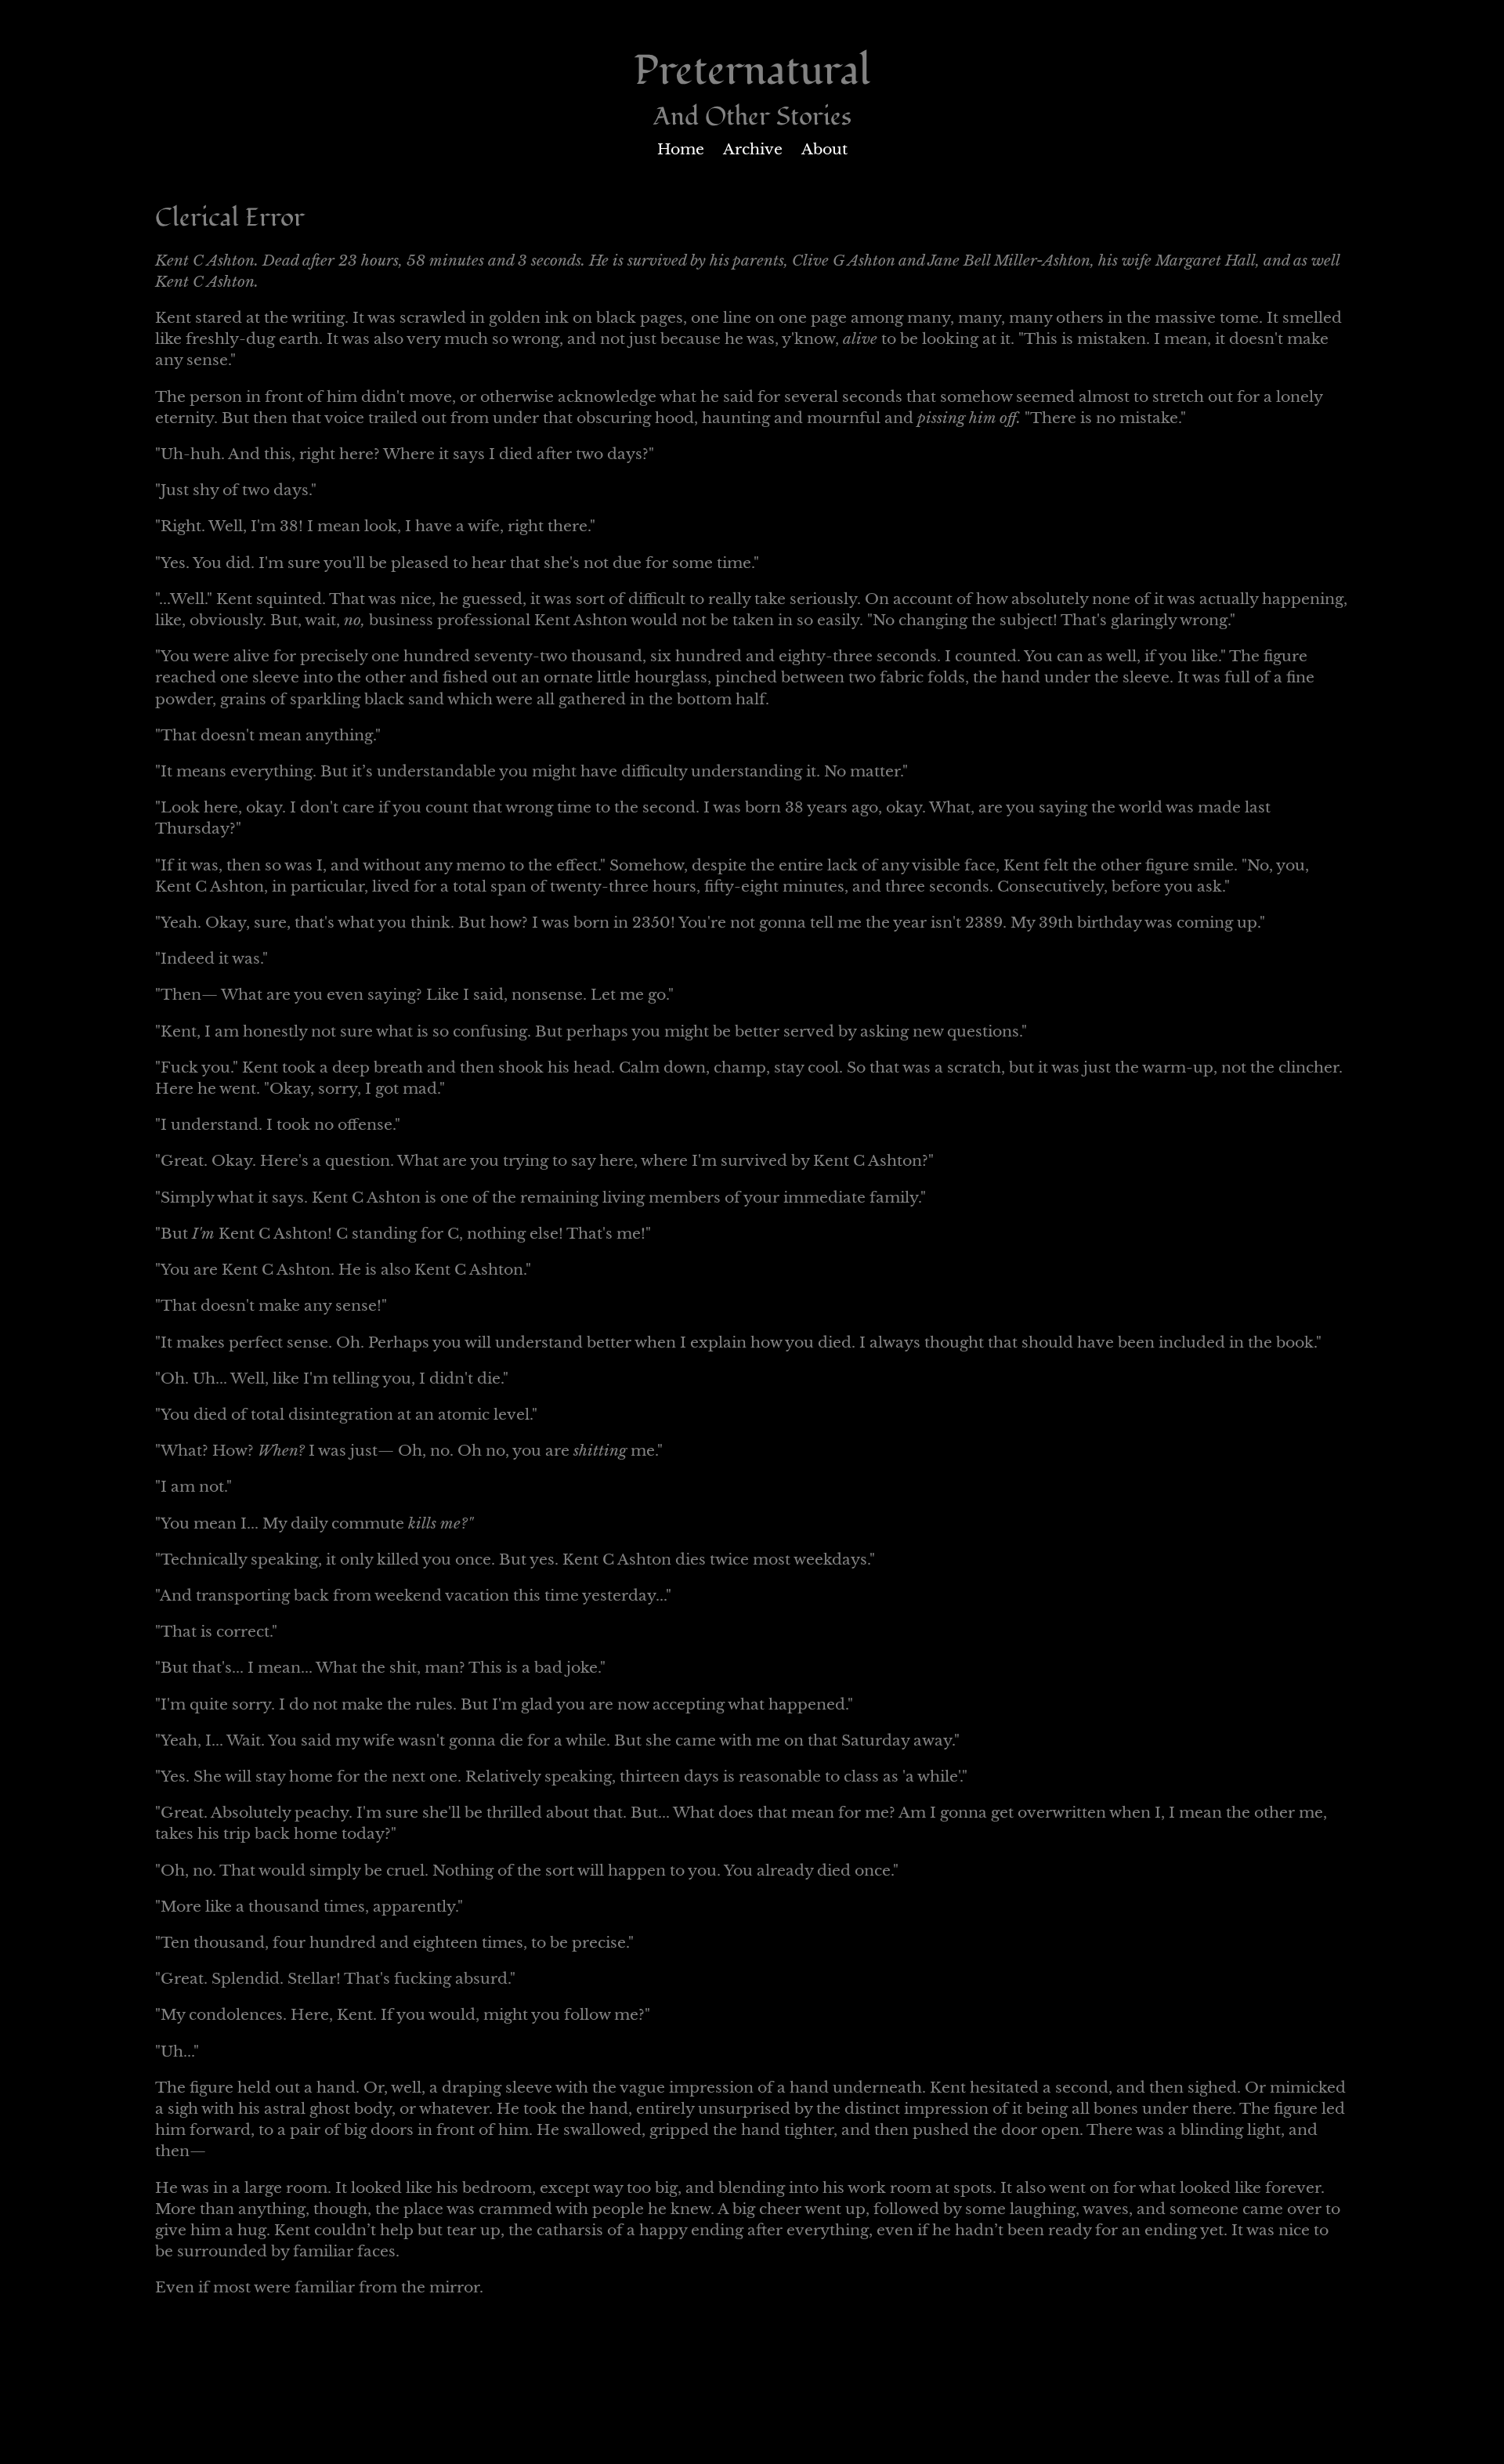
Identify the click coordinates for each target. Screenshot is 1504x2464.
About (824, 149)
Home (681, 149)
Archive (753, 149)
